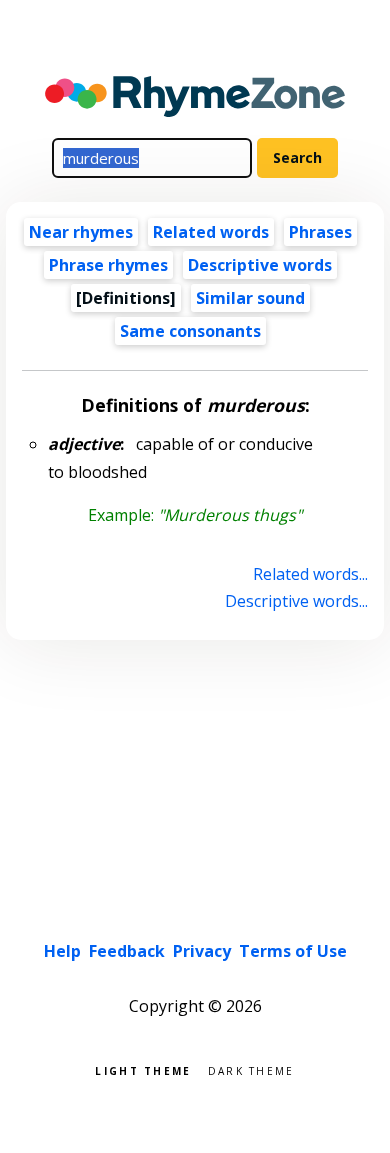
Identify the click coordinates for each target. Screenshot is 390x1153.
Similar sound (250, 298)
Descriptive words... (296, 601)
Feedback (127, 951)
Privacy (202, 951)
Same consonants (190, 331)
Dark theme (251, 1069)
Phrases (320, 232)
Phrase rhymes (108, 265)
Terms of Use (293, 951)
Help (62, 951)
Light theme (143, 1069)
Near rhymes (81, 232)
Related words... (310, 574)
